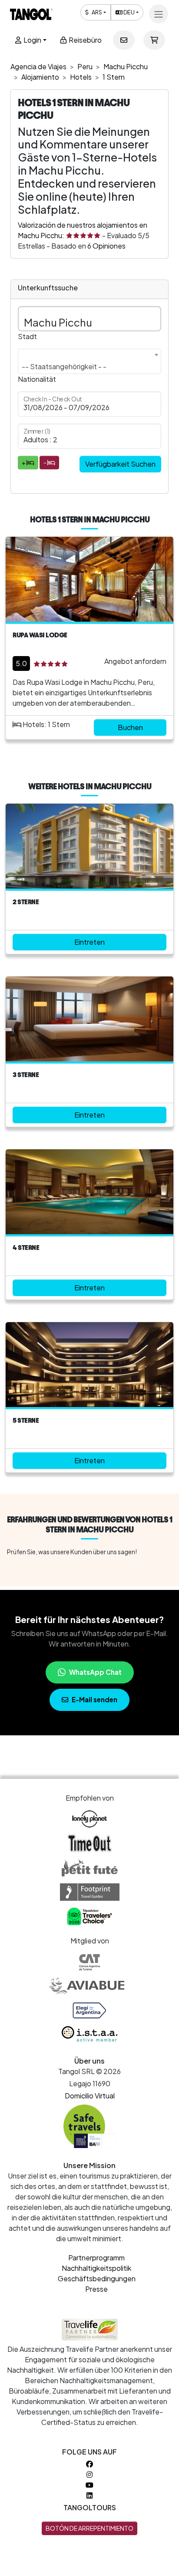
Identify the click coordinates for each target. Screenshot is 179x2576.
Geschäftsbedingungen (97, 2278)
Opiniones (106, 246)
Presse (96, 2289)
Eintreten (89, 942)
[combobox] (89, 361)
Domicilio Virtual (90, 2096)
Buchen (130, 727)
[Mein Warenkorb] (154, 40)
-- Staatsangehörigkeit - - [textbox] (64, 366)
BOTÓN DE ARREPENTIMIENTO (89, 2528)
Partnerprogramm (96, 2258)
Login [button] (32, 40)
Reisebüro (85, 40)
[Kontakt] (124, 40)
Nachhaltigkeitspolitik (96, 2268)
